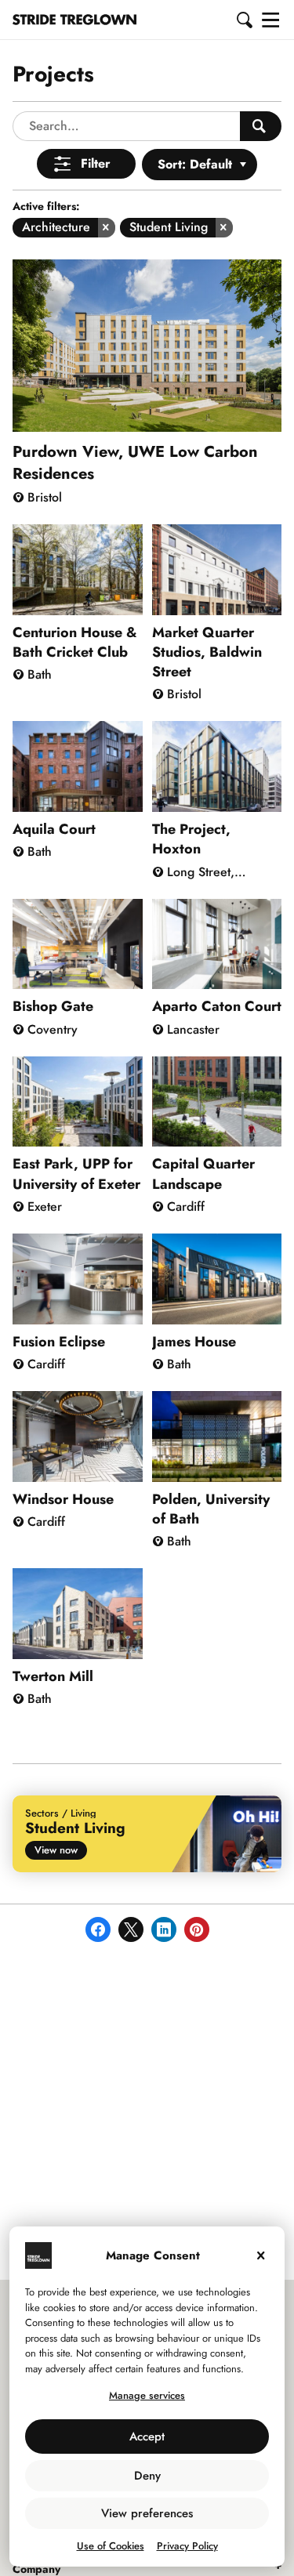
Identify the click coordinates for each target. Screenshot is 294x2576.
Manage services (147, 2395)
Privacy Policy (187, 2546)
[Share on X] (131, 1929)
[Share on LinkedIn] (164, 1929)
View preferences (147, 2513)
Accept (147, 2437)
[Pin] (197, 1929)
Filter (96, 163)
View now (56, 1850)
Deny (147, 2476)
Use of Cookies (111, 2546)
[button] (245, 20)
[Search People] (261, 126)
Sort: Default (195, 164)
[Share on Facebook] (98, 1929)
